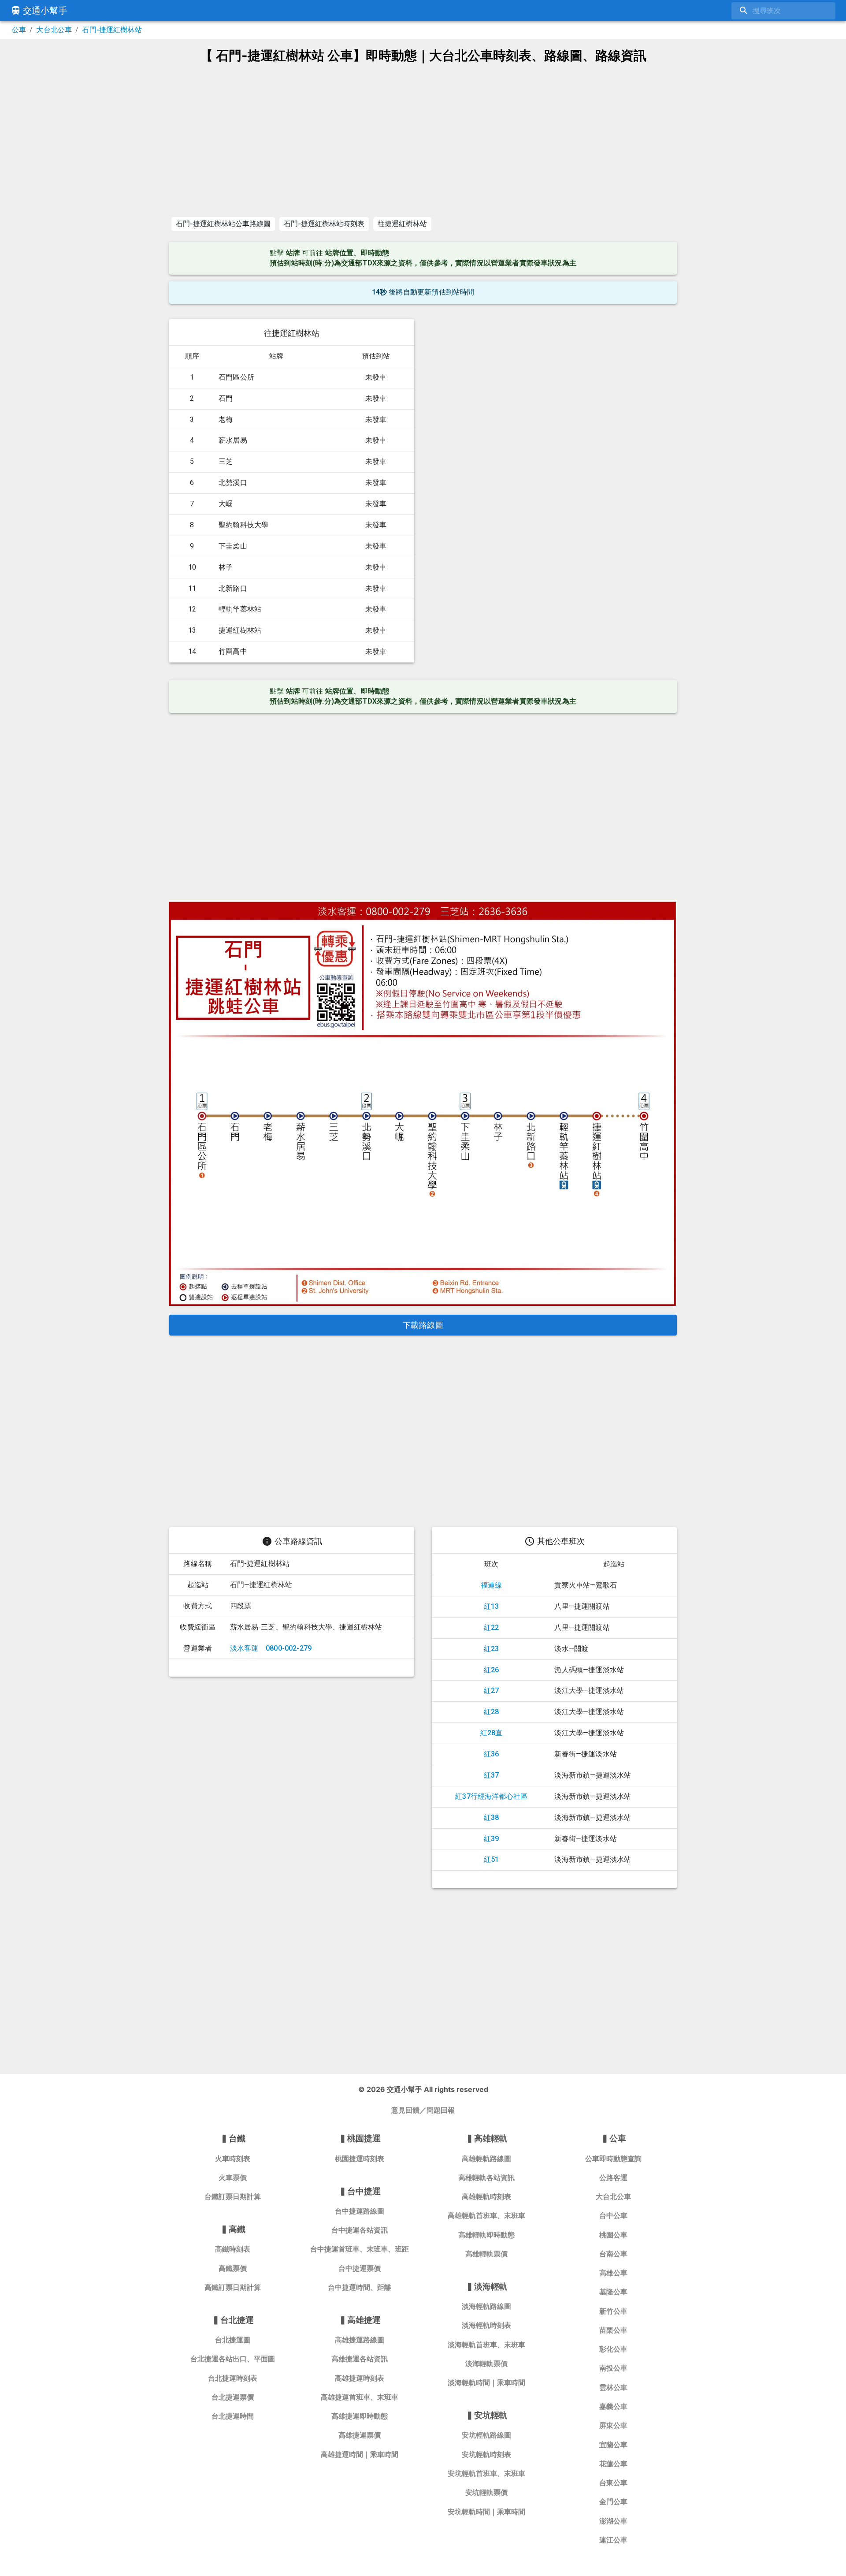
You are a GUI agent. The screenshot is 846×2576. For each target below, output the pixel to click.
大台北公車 (54, 30)
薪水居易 (233, 440)
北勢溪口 (233, 483)
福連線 (492, 1585)
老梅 (226, 419)
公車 (19, 30)
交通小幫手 (45, 11)
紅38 (492, 1817)
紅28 (492, 1712)
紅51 (492, 1859)
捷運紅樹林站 (240, 630)
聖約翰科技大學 (243, 525)
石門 (226, 398)
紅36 (492, 1754)
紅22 (492, 1627)
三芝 (226, 461)
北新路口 (233, 588)
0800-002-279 (289, 1648)
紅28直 (492, 1733)
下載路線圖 (423, 1325)
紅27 (492, 1691)
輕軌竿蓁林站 (240, 609)
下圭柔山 (233, 546)
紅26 (492, 1670)
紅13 (492, 1606)
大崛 (226, 504)
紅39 (492, 1839)
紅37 (492, 1775)
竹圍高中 (233, 651)
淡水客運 (244, 1648)
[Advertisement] (423, 140)
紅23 (492, 1649)
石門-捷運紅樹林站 (112, 30)
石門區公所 (236, 377)
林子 (226, 567)
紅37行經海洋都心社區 (491, 1796)
